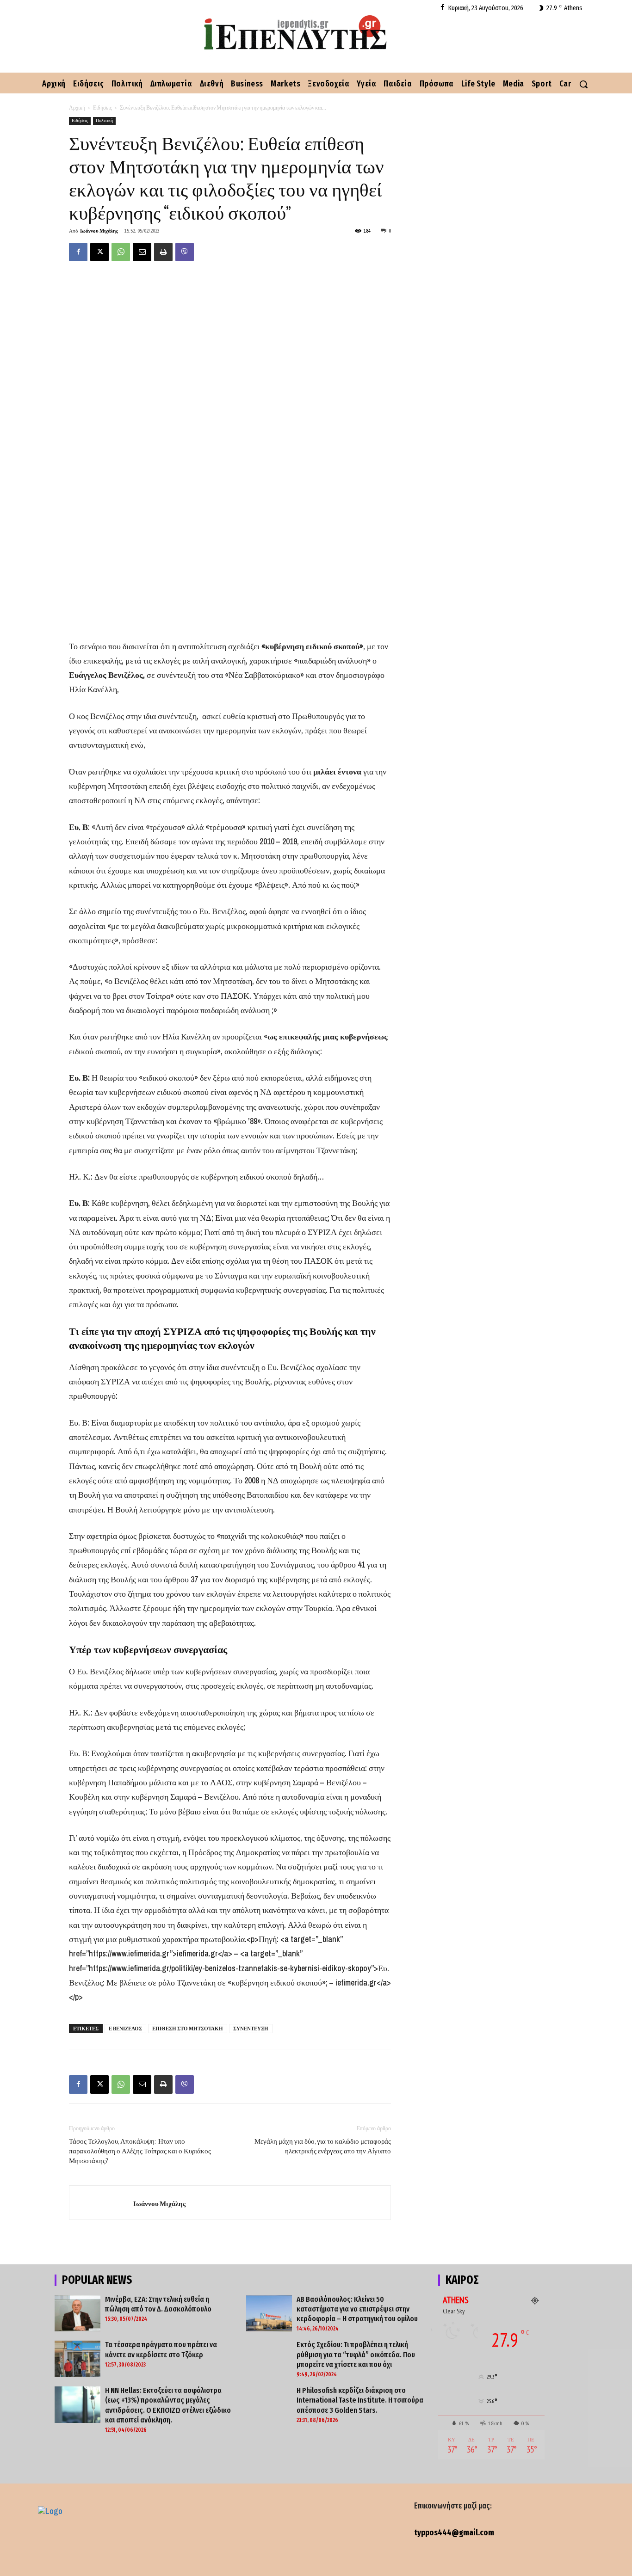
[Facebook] (443, 8)
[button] (583, 84)
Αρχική (77, 108)
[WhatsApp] (121, 252)
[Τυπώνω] (163, 252)
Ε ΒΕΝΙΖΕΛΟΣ (125, 2029)
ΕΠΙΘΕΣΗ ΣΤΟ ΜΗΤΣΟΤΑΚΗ (188, 2029)
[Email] (142, 252)
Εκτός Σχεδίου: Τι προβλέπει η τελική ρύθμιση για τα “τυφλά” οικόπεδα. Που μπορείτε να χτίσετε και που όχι (356, 2355)
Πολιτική (104, 120)
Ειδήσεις (102, 108)
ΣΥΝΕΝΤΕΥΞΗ (251, 2029)
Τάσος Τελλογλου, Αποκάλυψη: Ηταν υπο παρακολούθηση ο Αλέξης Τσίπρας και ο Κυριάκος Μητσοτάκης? (140, 2151)
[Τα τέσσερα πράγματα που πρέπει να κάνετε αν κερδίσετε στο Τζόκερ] (77, 2359)
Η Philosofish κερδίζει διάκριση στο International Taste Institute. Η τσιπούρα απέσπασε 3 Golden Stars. (360, 2400)
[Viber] (185, 252)
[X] (99, 252)
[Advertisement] (230, 574)
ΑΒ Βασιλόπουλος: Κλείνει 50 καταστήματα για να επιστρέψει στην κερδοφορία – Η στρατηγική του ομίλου (357, 2309)
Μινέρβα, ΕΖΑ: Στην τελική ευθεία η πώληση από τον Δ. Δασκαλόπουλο (158, 2304)
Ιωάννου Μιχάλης (99, 231)
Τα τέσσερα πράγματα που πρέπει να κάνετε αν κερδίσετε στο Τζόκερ (161, 2349)
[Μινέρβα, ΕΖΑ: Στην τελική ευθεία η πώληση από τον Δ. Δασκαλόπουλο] (77, 2314)
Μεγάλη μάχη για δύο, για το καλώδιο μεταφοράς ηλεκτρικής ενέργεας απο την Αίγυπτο (323, 2146)
